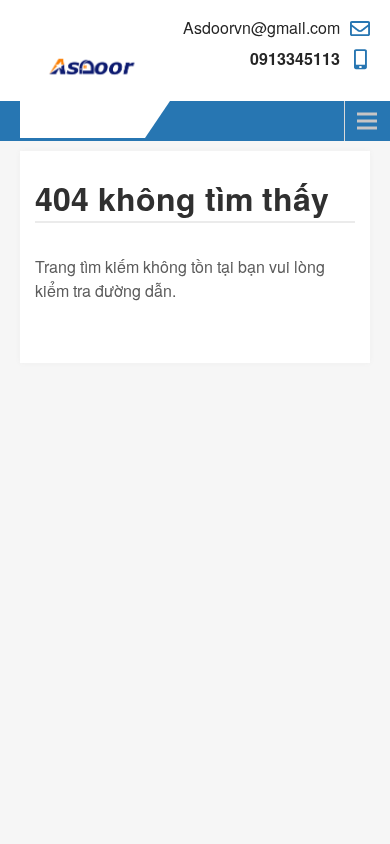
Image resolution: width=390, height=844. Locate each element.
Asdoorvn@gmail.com (261, 27)
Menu (40, 120)
